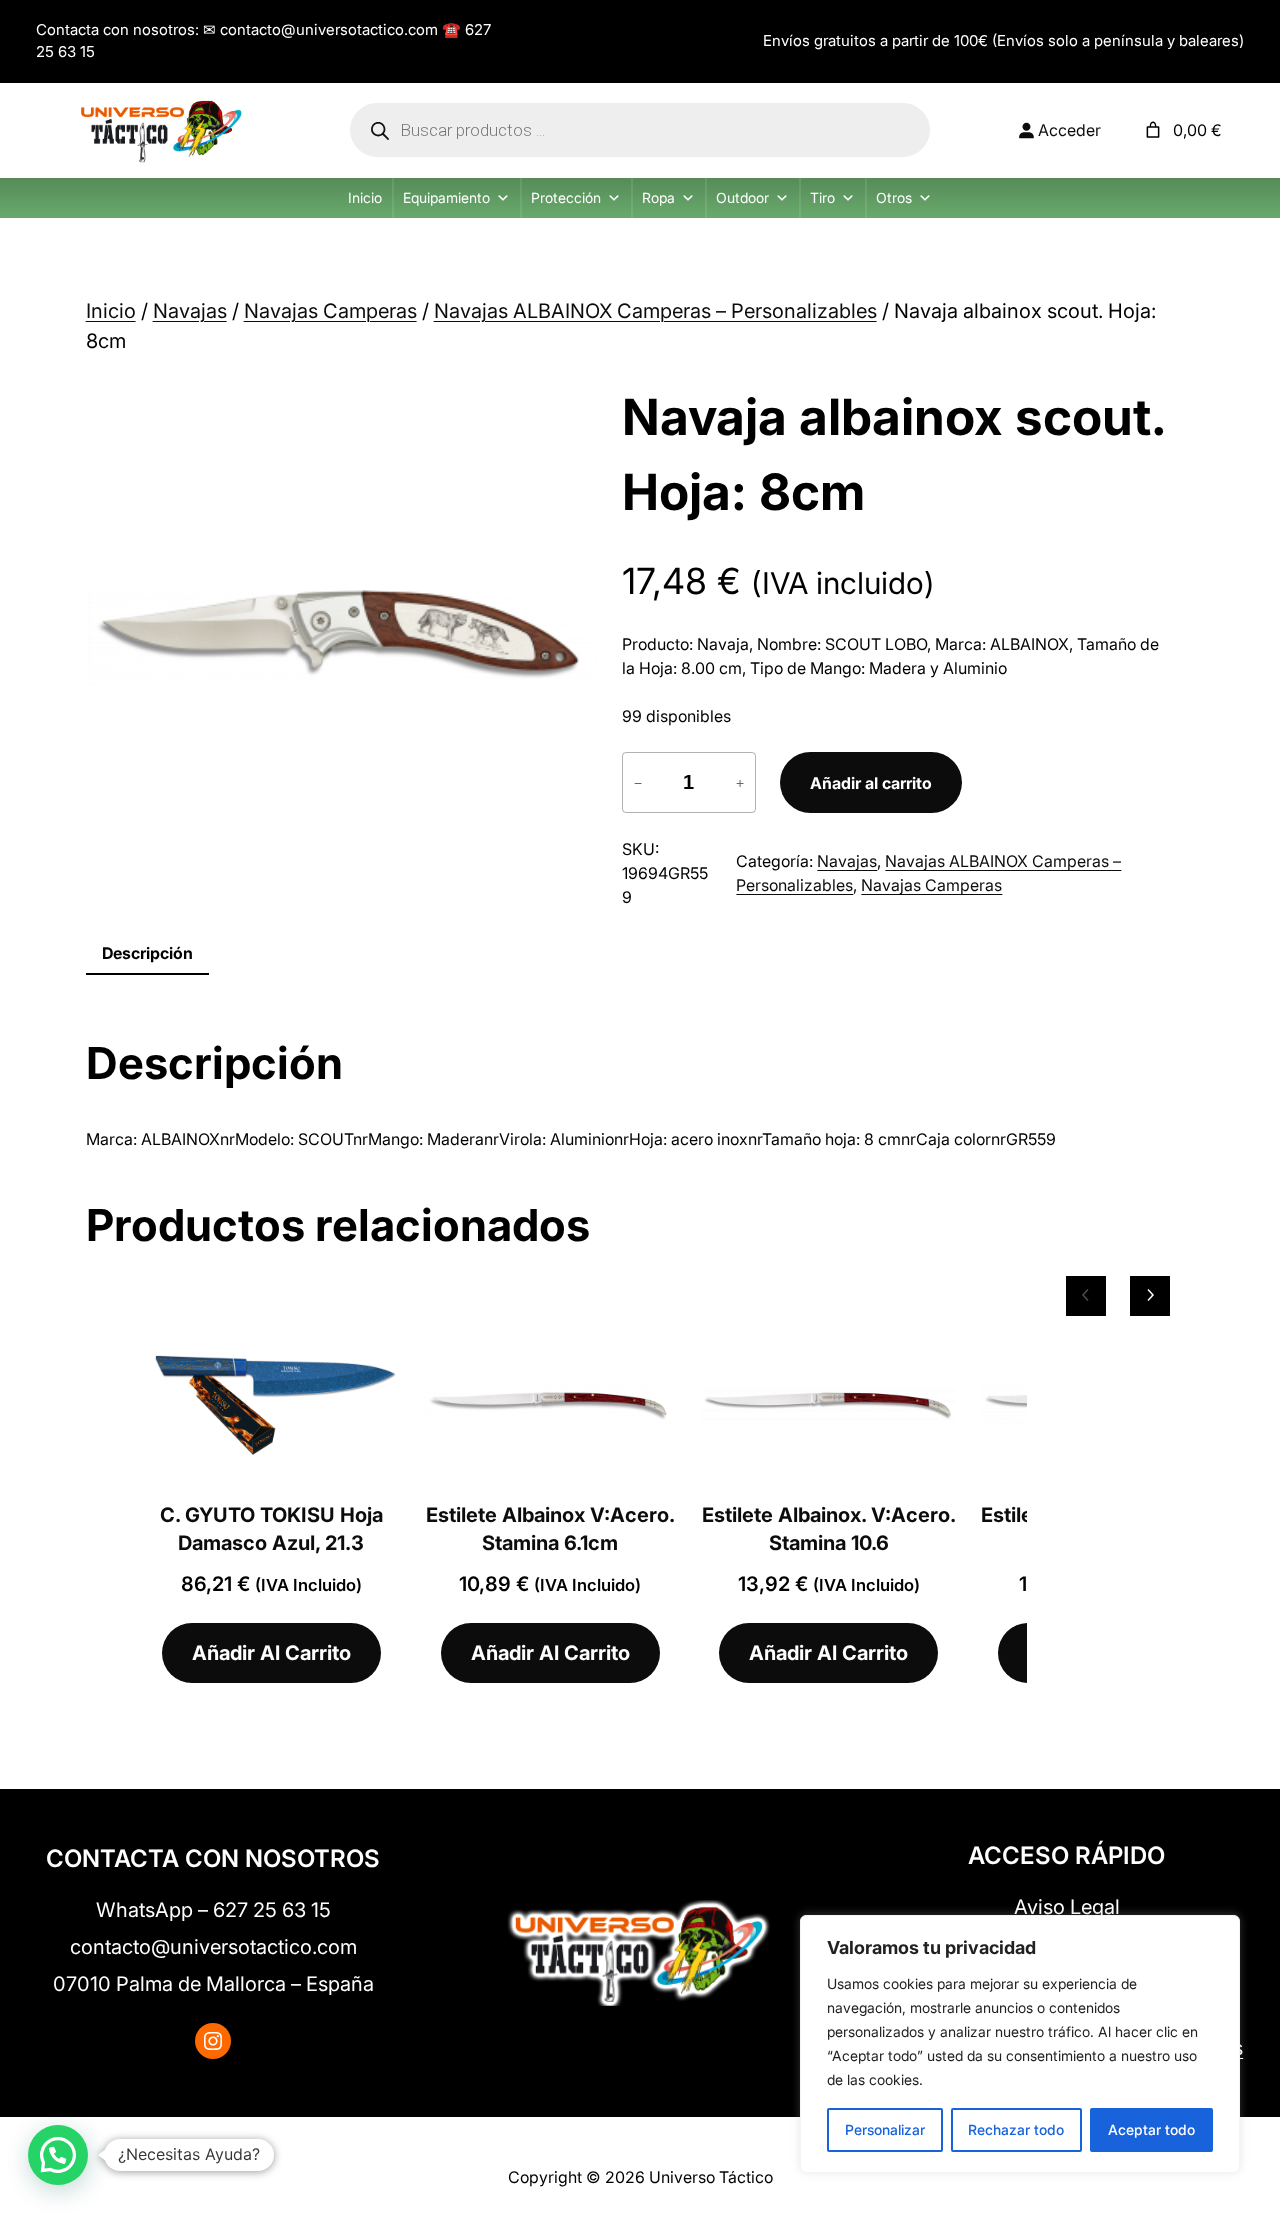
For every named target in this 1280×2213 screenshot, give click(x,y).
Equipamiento (446, 197)
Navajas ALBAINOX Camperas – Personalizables (655, 311)
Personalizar (885, 2129)
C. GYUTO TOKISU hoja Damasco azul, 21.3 (271, 1529)
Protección (566, 197)
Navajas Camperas (330, 311)
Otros (894, 197)
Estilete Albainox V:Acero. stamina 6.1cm (550, 1529)
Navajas (190, 311)
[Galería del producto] (342, 636)
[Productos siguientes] (1150, 1296)
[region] (1020, 2044)
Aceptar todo (1151, 2129)
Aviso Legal (1067, 1907)
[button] (58, 2155)
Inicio (365, 197)
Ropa (658, 197)
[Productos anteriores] (1086, 1296)
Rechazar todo (1016, 2129)
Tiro (822, 197)
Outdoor (742, 197)
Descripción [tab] (147, 953)
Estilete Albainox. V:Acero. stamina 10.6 (829, 1529)
